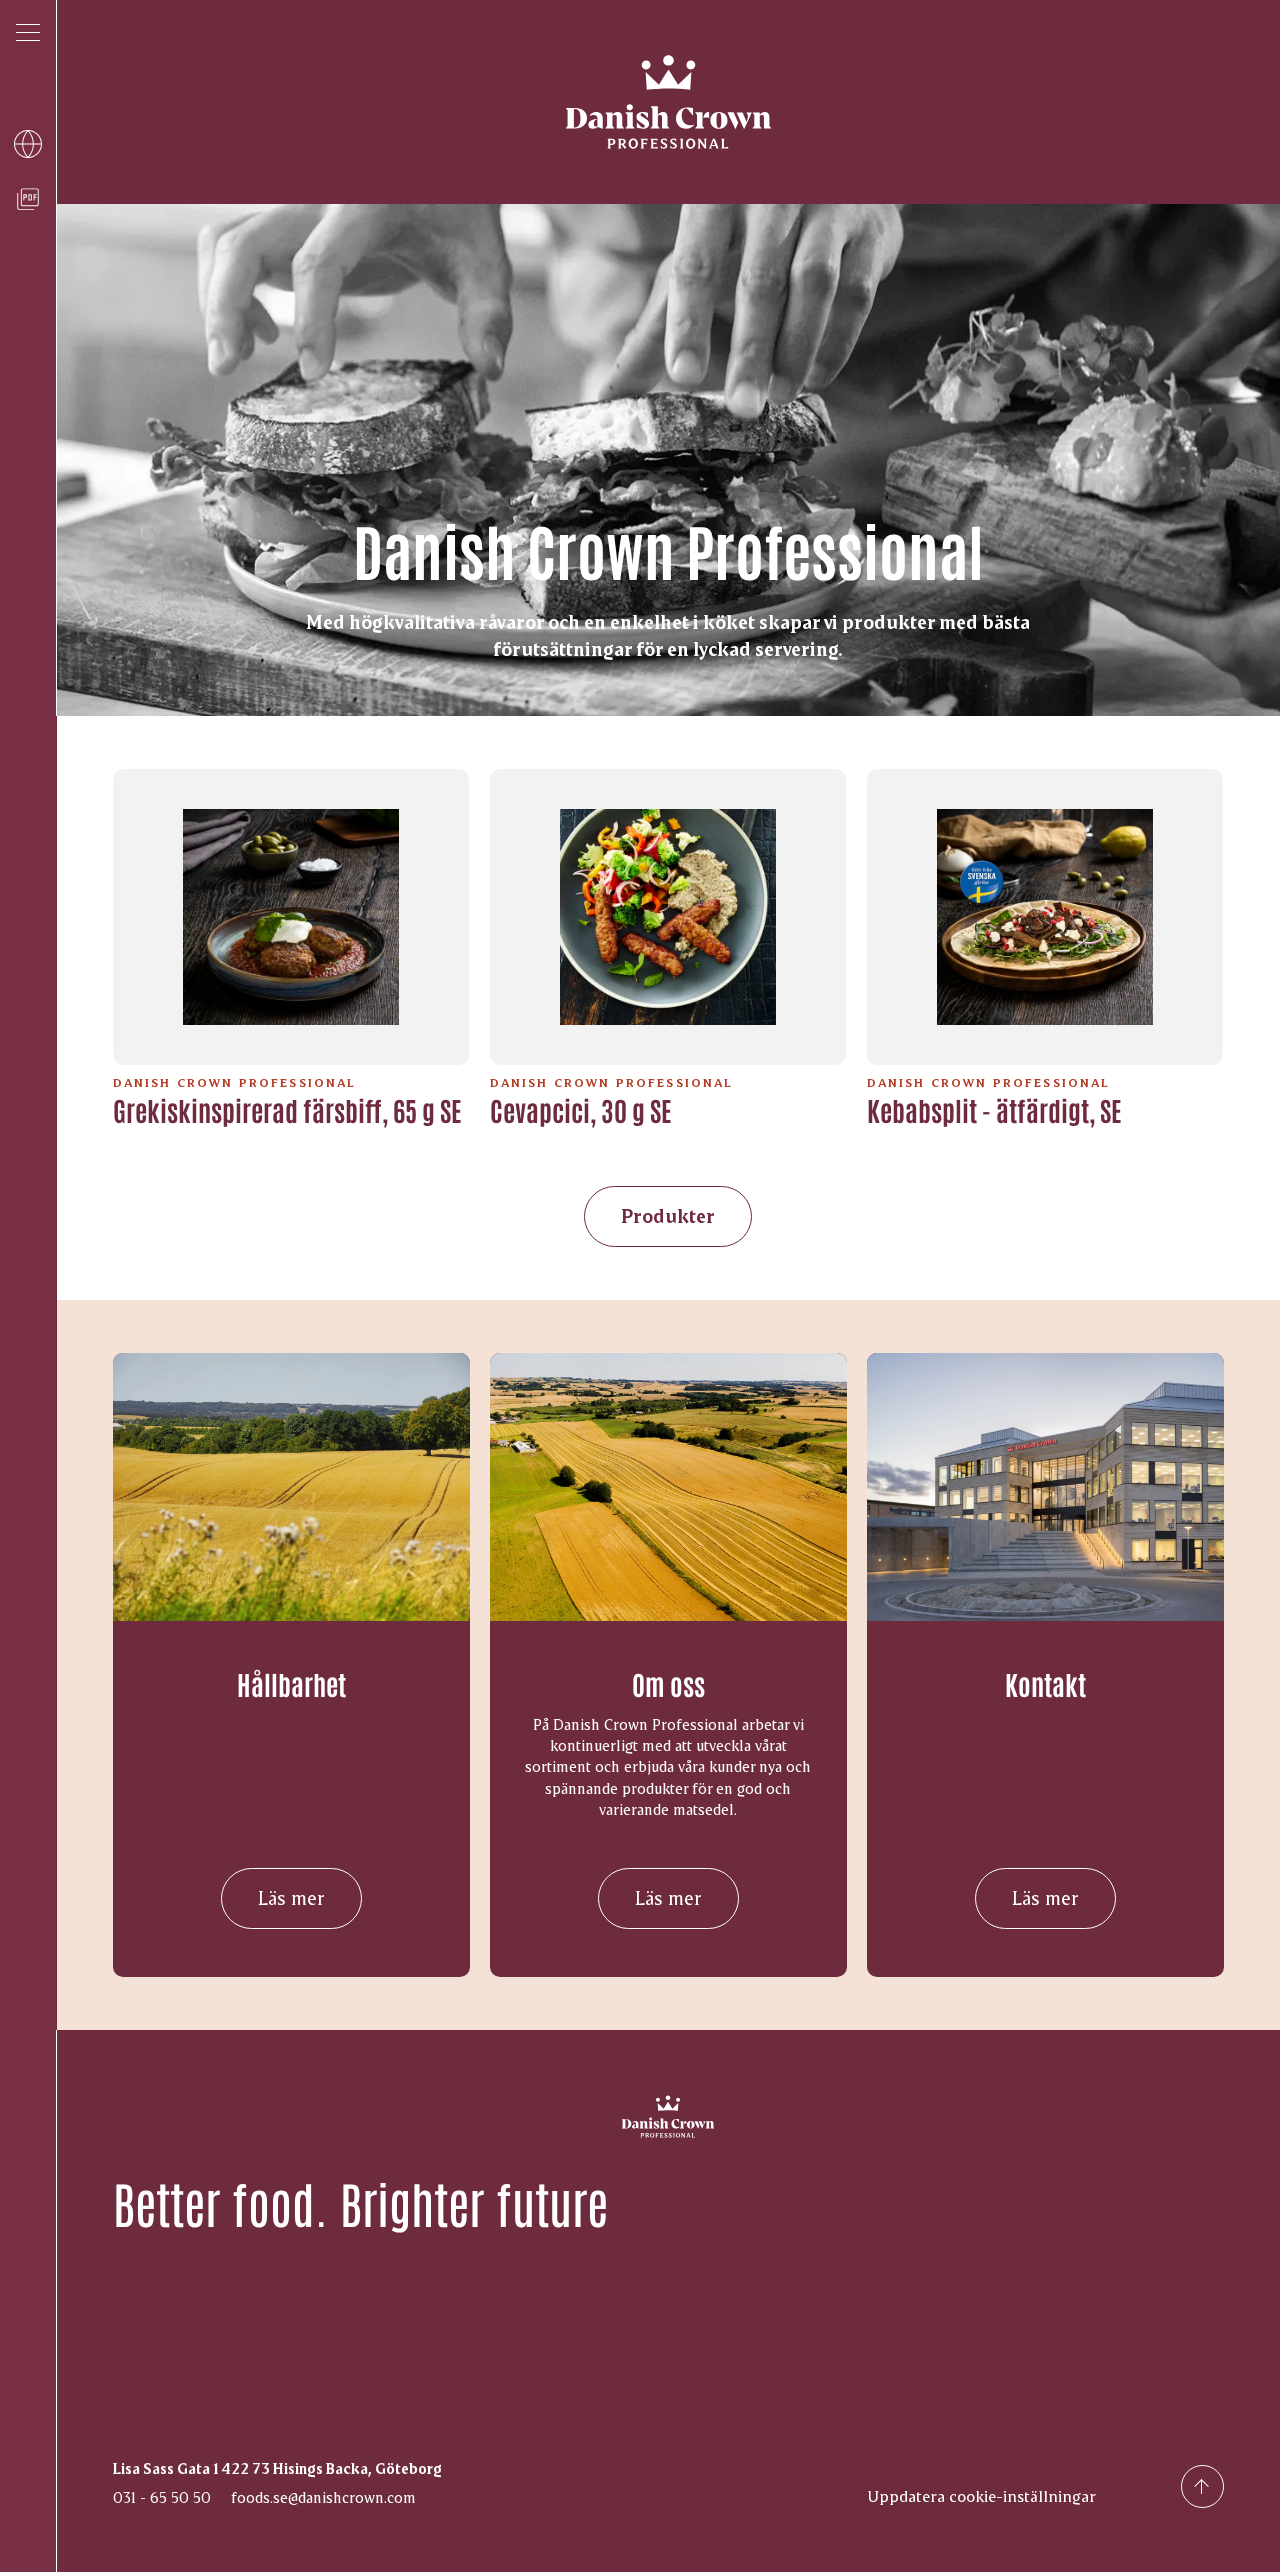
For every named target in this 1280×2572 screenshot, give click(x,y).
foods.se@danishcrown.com (323, 2497)
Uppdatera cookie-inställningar (981, 2495)
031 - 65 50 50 (162, 2497)
